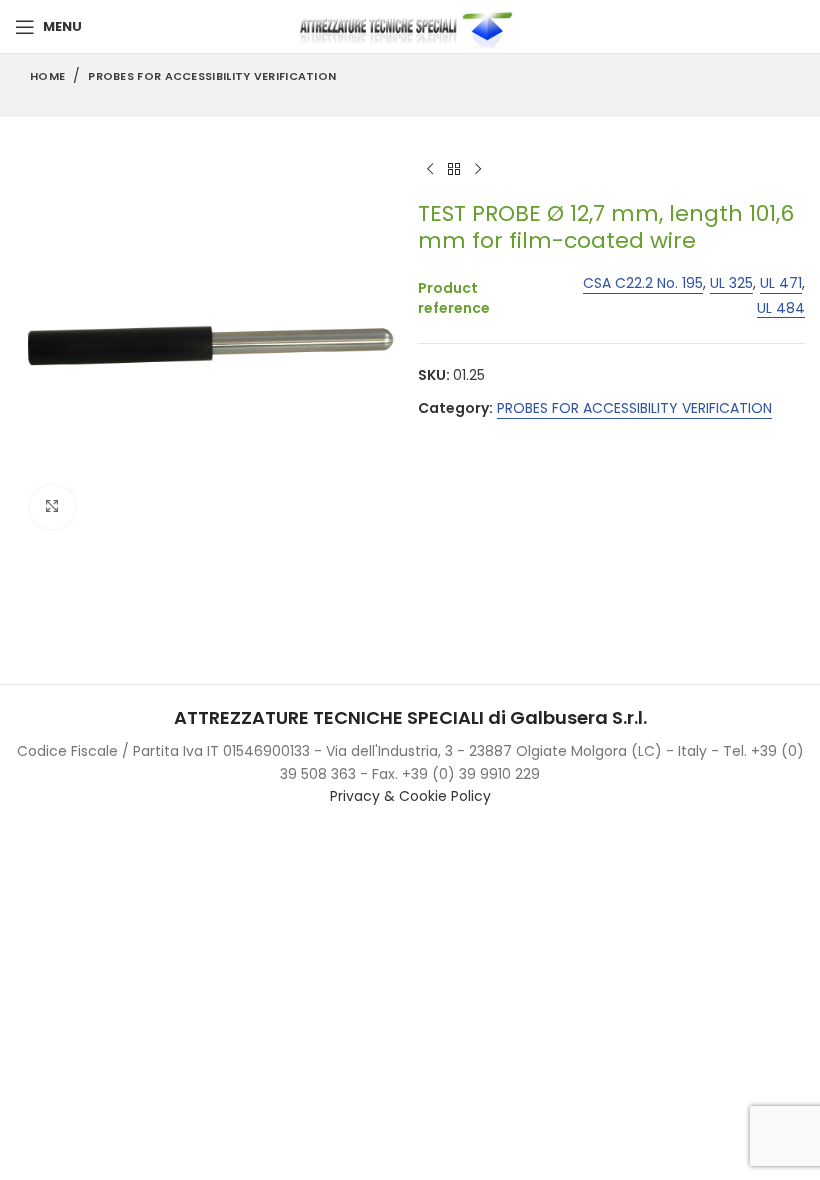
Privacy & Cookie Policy (410, 796)
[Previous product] (430, 169)
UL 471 (781, 283)
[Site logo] (410, 26)
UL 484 (781, 308)
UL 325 (731, 283)
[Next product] (478, 169)
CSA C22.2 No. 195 (643, 283)
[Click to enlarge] (52, 507)
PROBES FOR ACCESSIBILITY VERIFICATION (212, 76)
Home (47, 76)
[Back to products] (454, 169)
